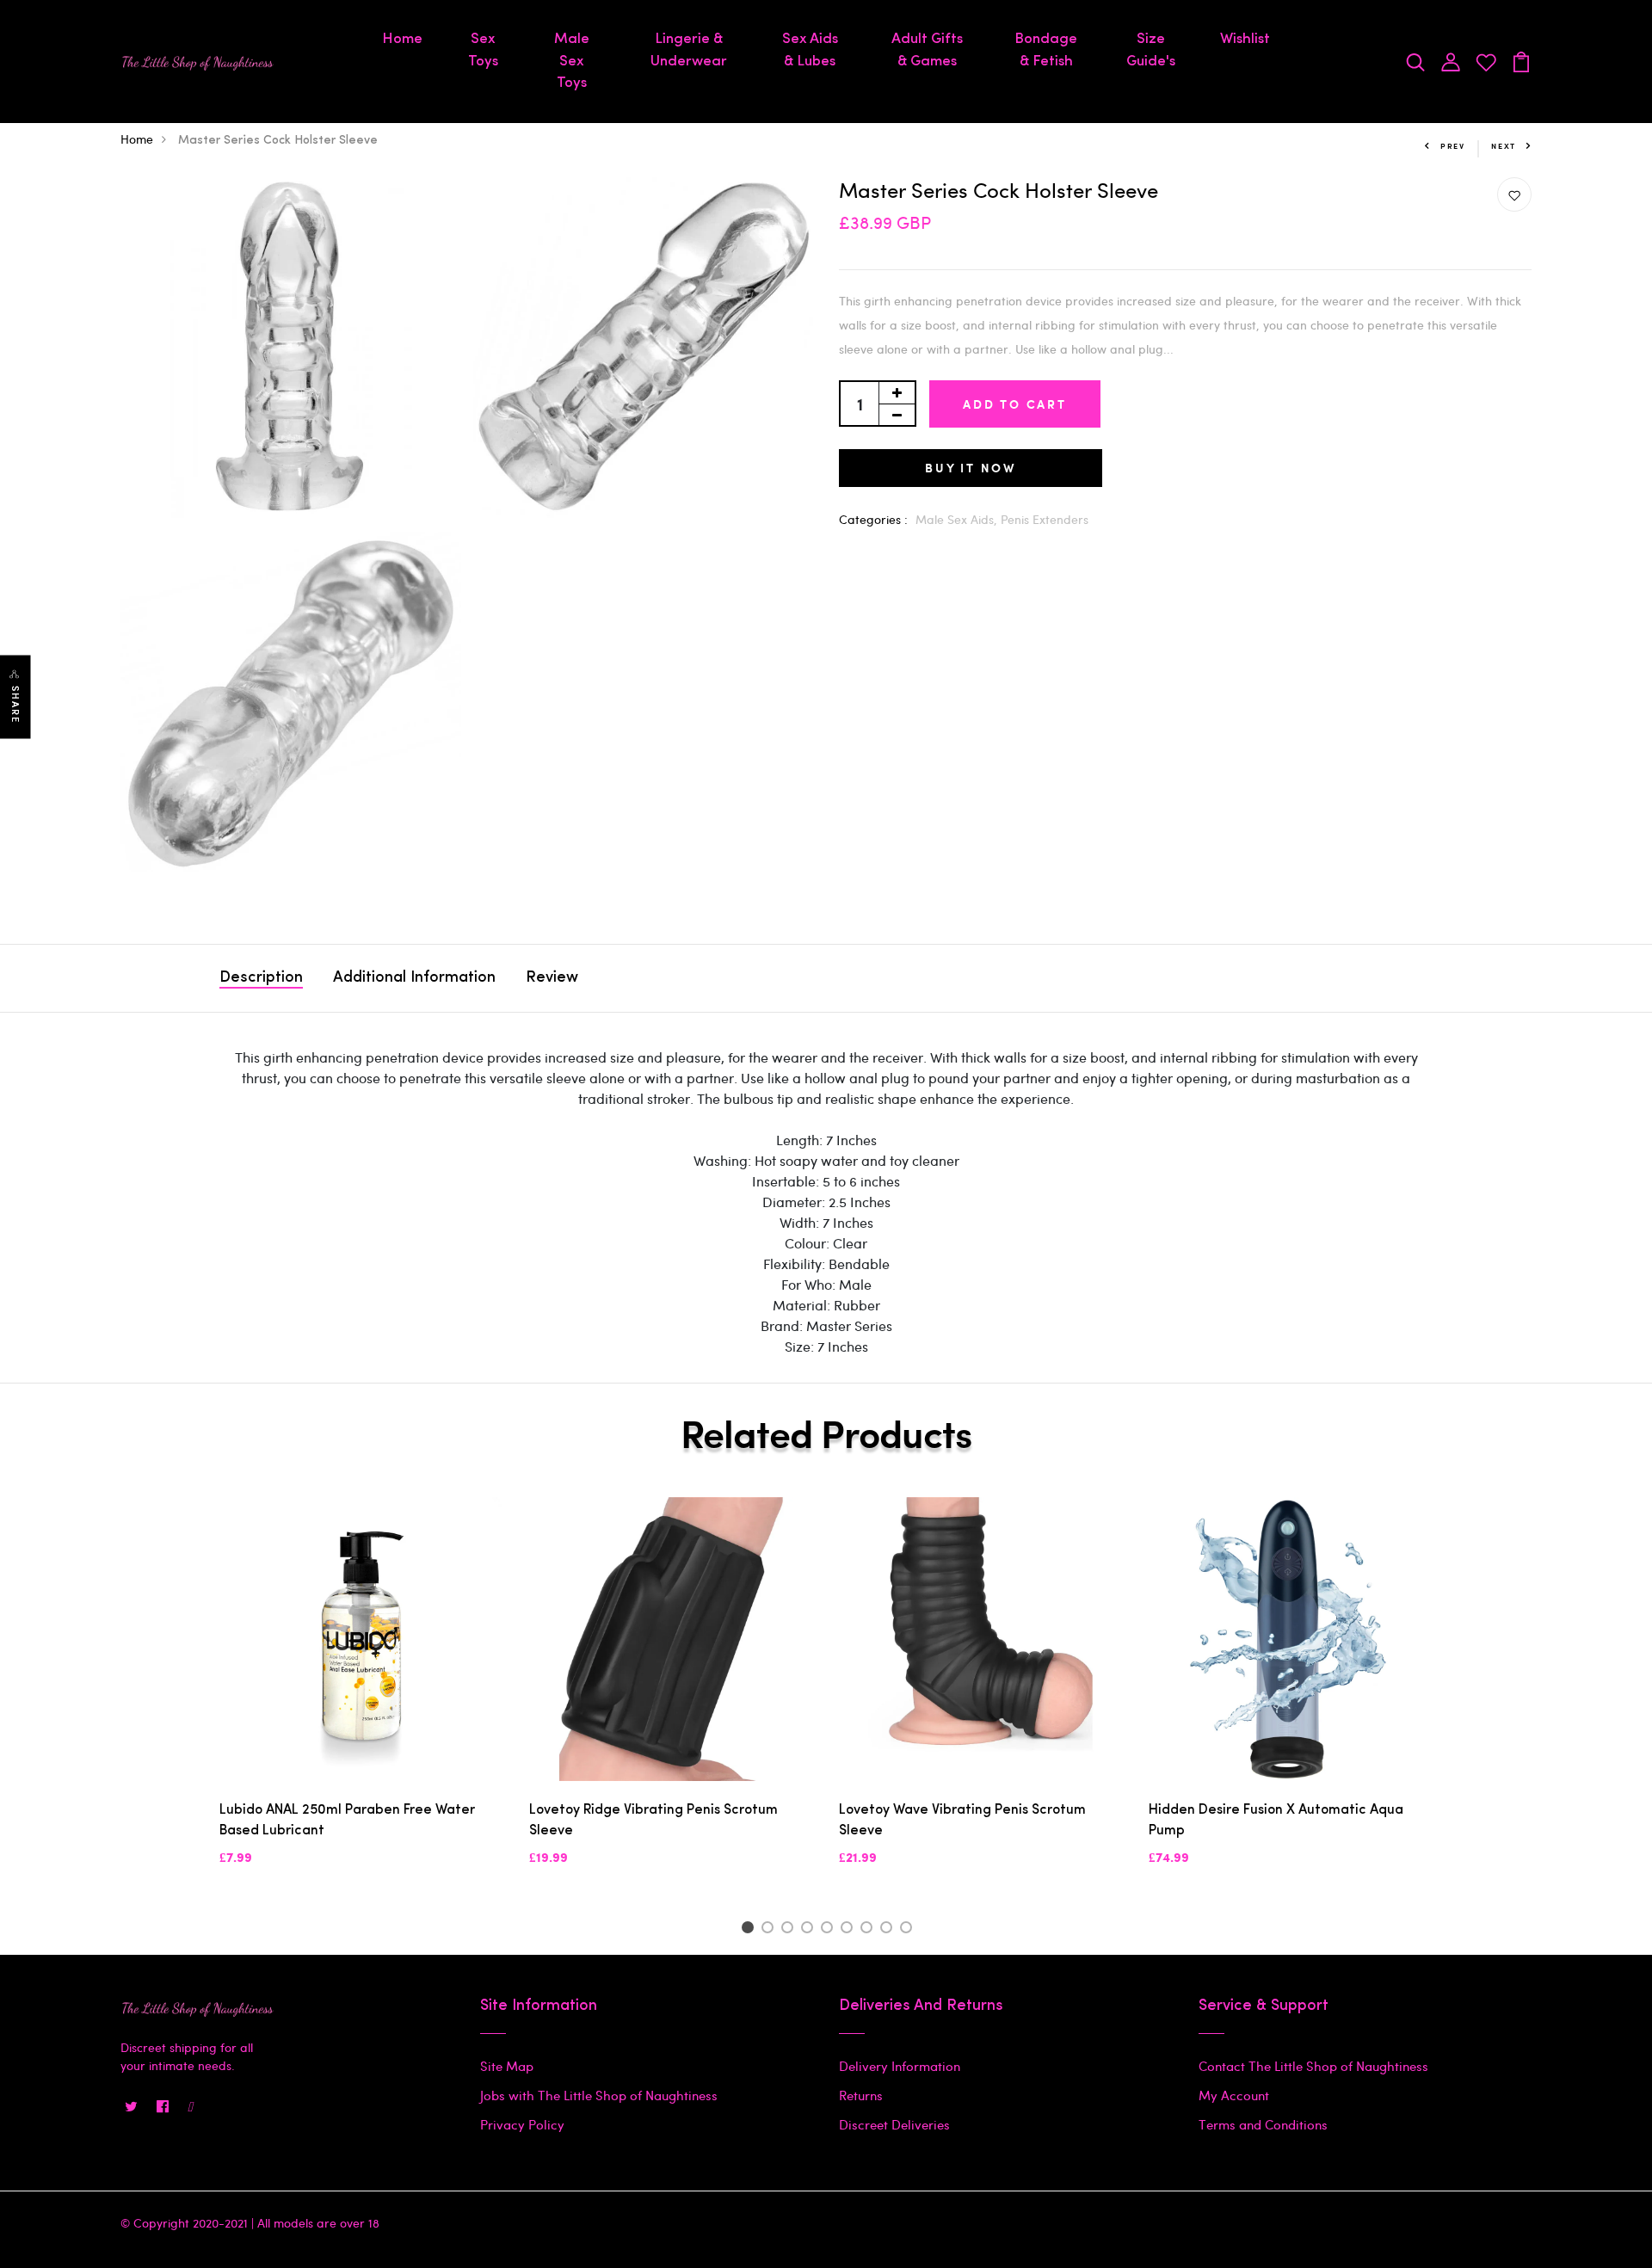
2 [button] (771, 1930)
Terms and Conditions (1263, 2124)
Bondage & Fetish (1046, 50)
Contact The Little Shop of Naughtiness (1313, 2066)
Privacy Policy (522, 2124)
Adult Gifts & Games (927, 50)
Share (15, 704)
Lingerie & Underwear (689, 50)
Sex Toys (483, 50)
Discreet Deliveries (894, 2124)
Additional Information (414, 978)
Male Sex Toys (572, 61)
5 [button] (830, 1930)
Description (261, 978)
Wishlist (1245, 39)
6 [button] (850, 1930)
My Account (1234, 2095)
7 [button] (869, 1930)
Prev (1453, 146)
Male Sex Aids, (958, 519)
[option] (361, 1696)
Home (402, 39)
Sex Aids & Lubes (810, 50)
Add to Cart (1015, 404)
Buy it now (971, 468)
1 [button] (750, 1930)
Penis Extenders (1045, 519)
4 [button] (810, 1930)
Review (552, 978)
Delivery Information (900, 2066)
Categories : (873, 519)
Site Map (507, 2066)
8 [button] (889, 1930)
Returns (861, 2095)
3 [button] (790, 1930)
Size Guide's (1151, 50)
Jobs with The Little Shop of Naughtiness (599, 2095)
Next (1504, 146)
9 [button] (909, 1930)
